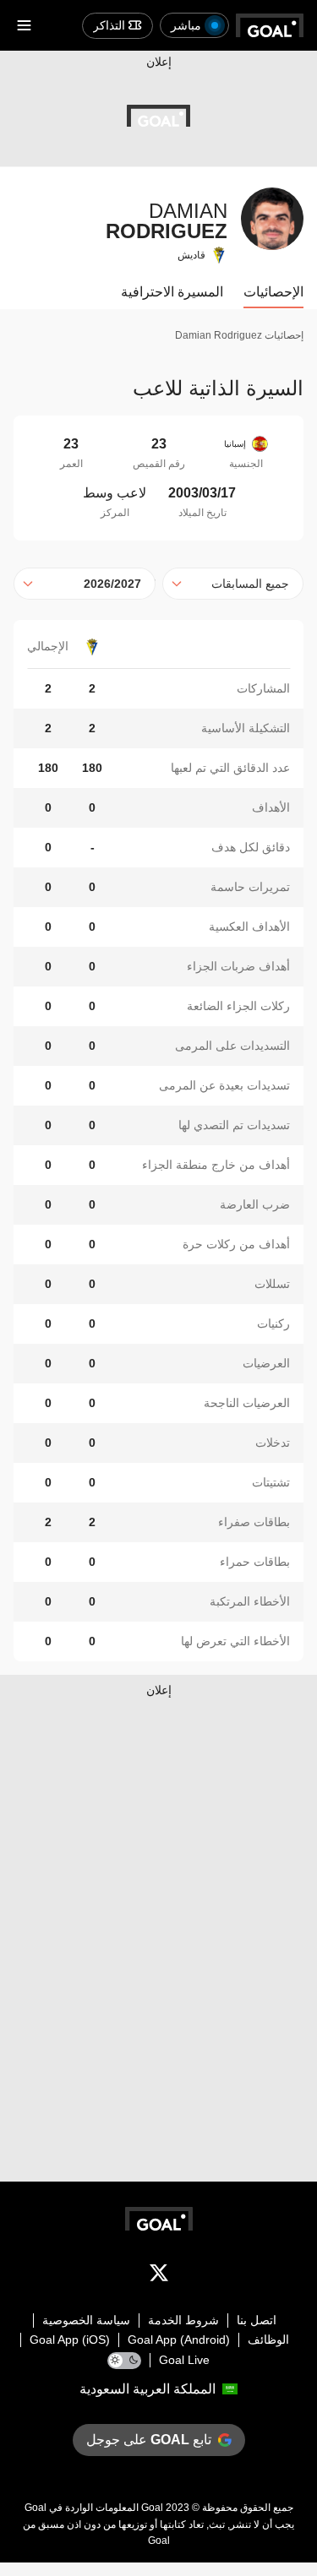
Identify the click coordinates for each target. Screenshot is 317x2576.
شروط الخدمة (183, 2320)
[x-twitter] (159, 2276)
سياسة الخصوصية (86, 2320)
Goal (152, 2508)
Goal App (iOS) (70, 2340)
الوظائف (268, 2340)
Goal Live (184, 2360)
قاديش (191, 255)
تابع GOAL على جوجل (149, 2440)
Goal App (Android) (179, 2340)
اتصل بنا (257, 2320)
